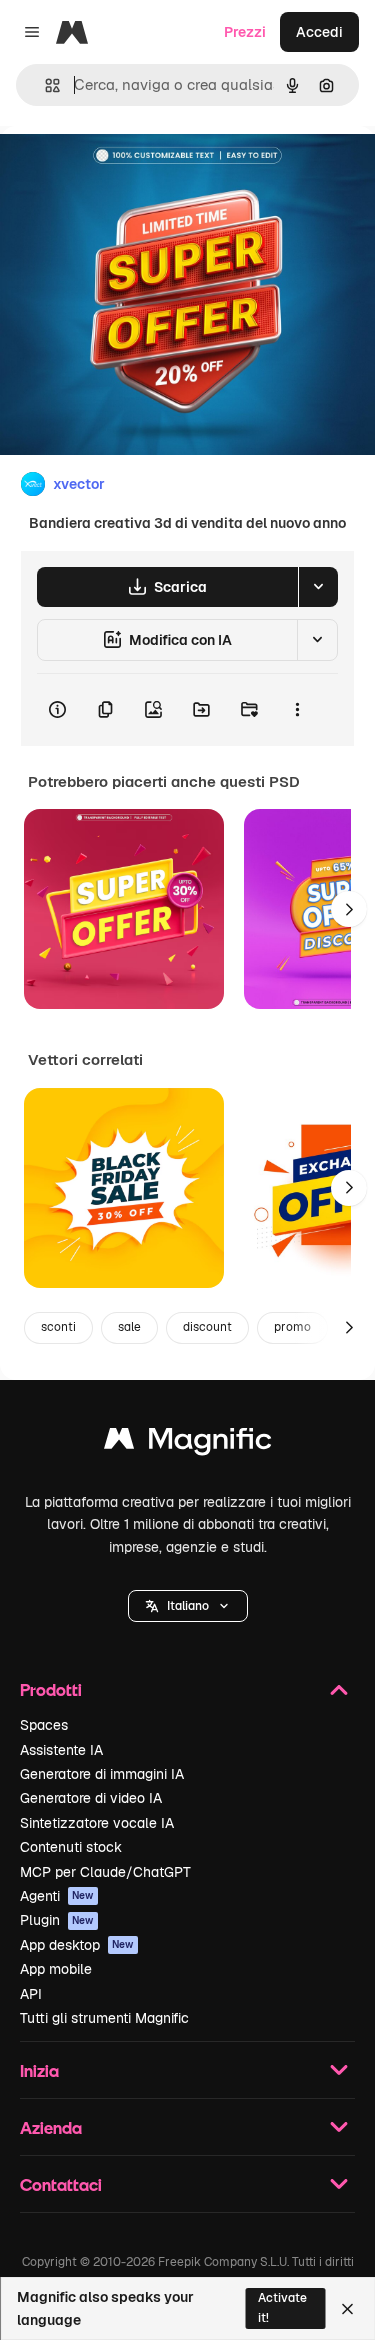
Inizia (39, 2070)
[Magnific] (188, 1443)
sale (129, 1327)
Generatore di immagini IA (102, 1774)
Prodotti (51, 1689)
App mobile (56, 1969)
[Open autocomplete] (44, 85)
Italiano (188, 1606)
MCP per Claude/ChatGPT (105, 1872)
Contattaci (61, 2184)
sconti (58, 1327)
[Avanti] (349, 909)
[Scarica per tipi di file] (318, 587)
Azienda (51, 2127)
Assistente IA (61, 1750)
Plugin (57, 1920)
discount (207, 1327)
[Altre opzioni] (297, 710)
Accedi (319, 32)
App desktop (77, 1945)
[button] (188, 1606)
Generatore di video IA (91, 1798)
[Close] (347, 2309)
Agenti (57, 1896)
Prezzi (245, 32)
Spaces (44, 1725)
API (31, 1994)
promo (292, 1327)
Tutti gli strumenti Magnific (104, 2018)
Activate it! (282, 2307)
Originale (132, 171)
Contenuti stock (71, 1847)
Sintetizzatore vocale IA (97, 1823)
